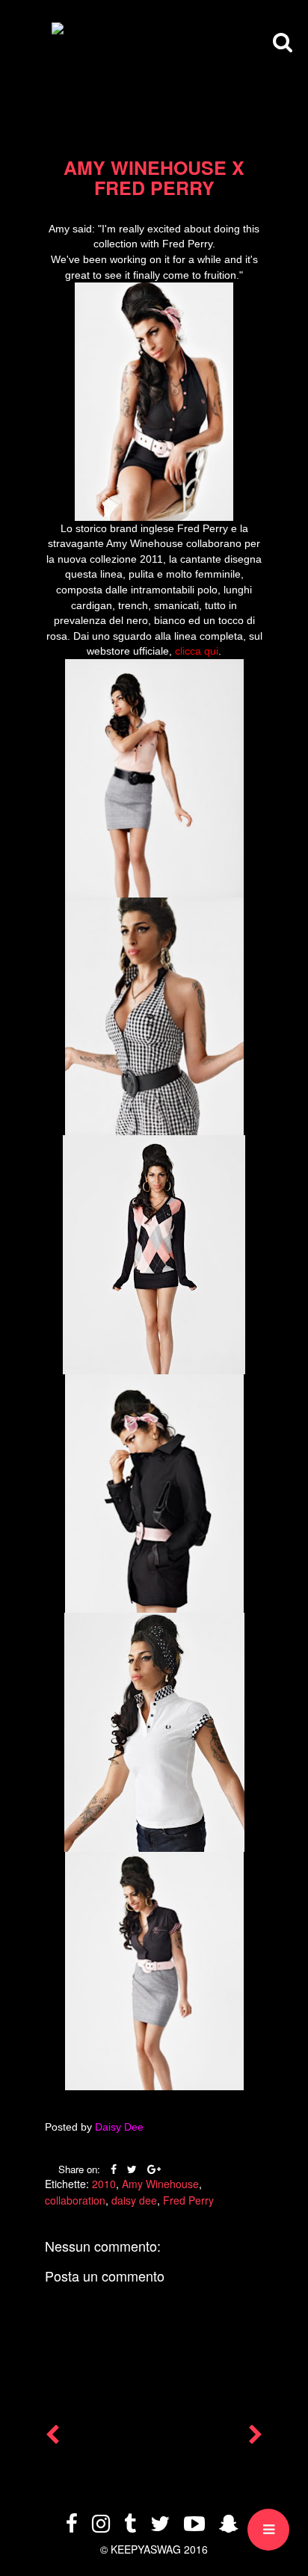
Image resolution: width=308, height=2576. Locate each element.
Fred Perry (188, 2200)
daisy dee (134, 2200)
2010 (104, 2184)
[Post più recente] (52, 2438)
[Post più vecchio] (256, 2438)
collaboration (75, 2200)
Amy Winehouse (160, 2184)
